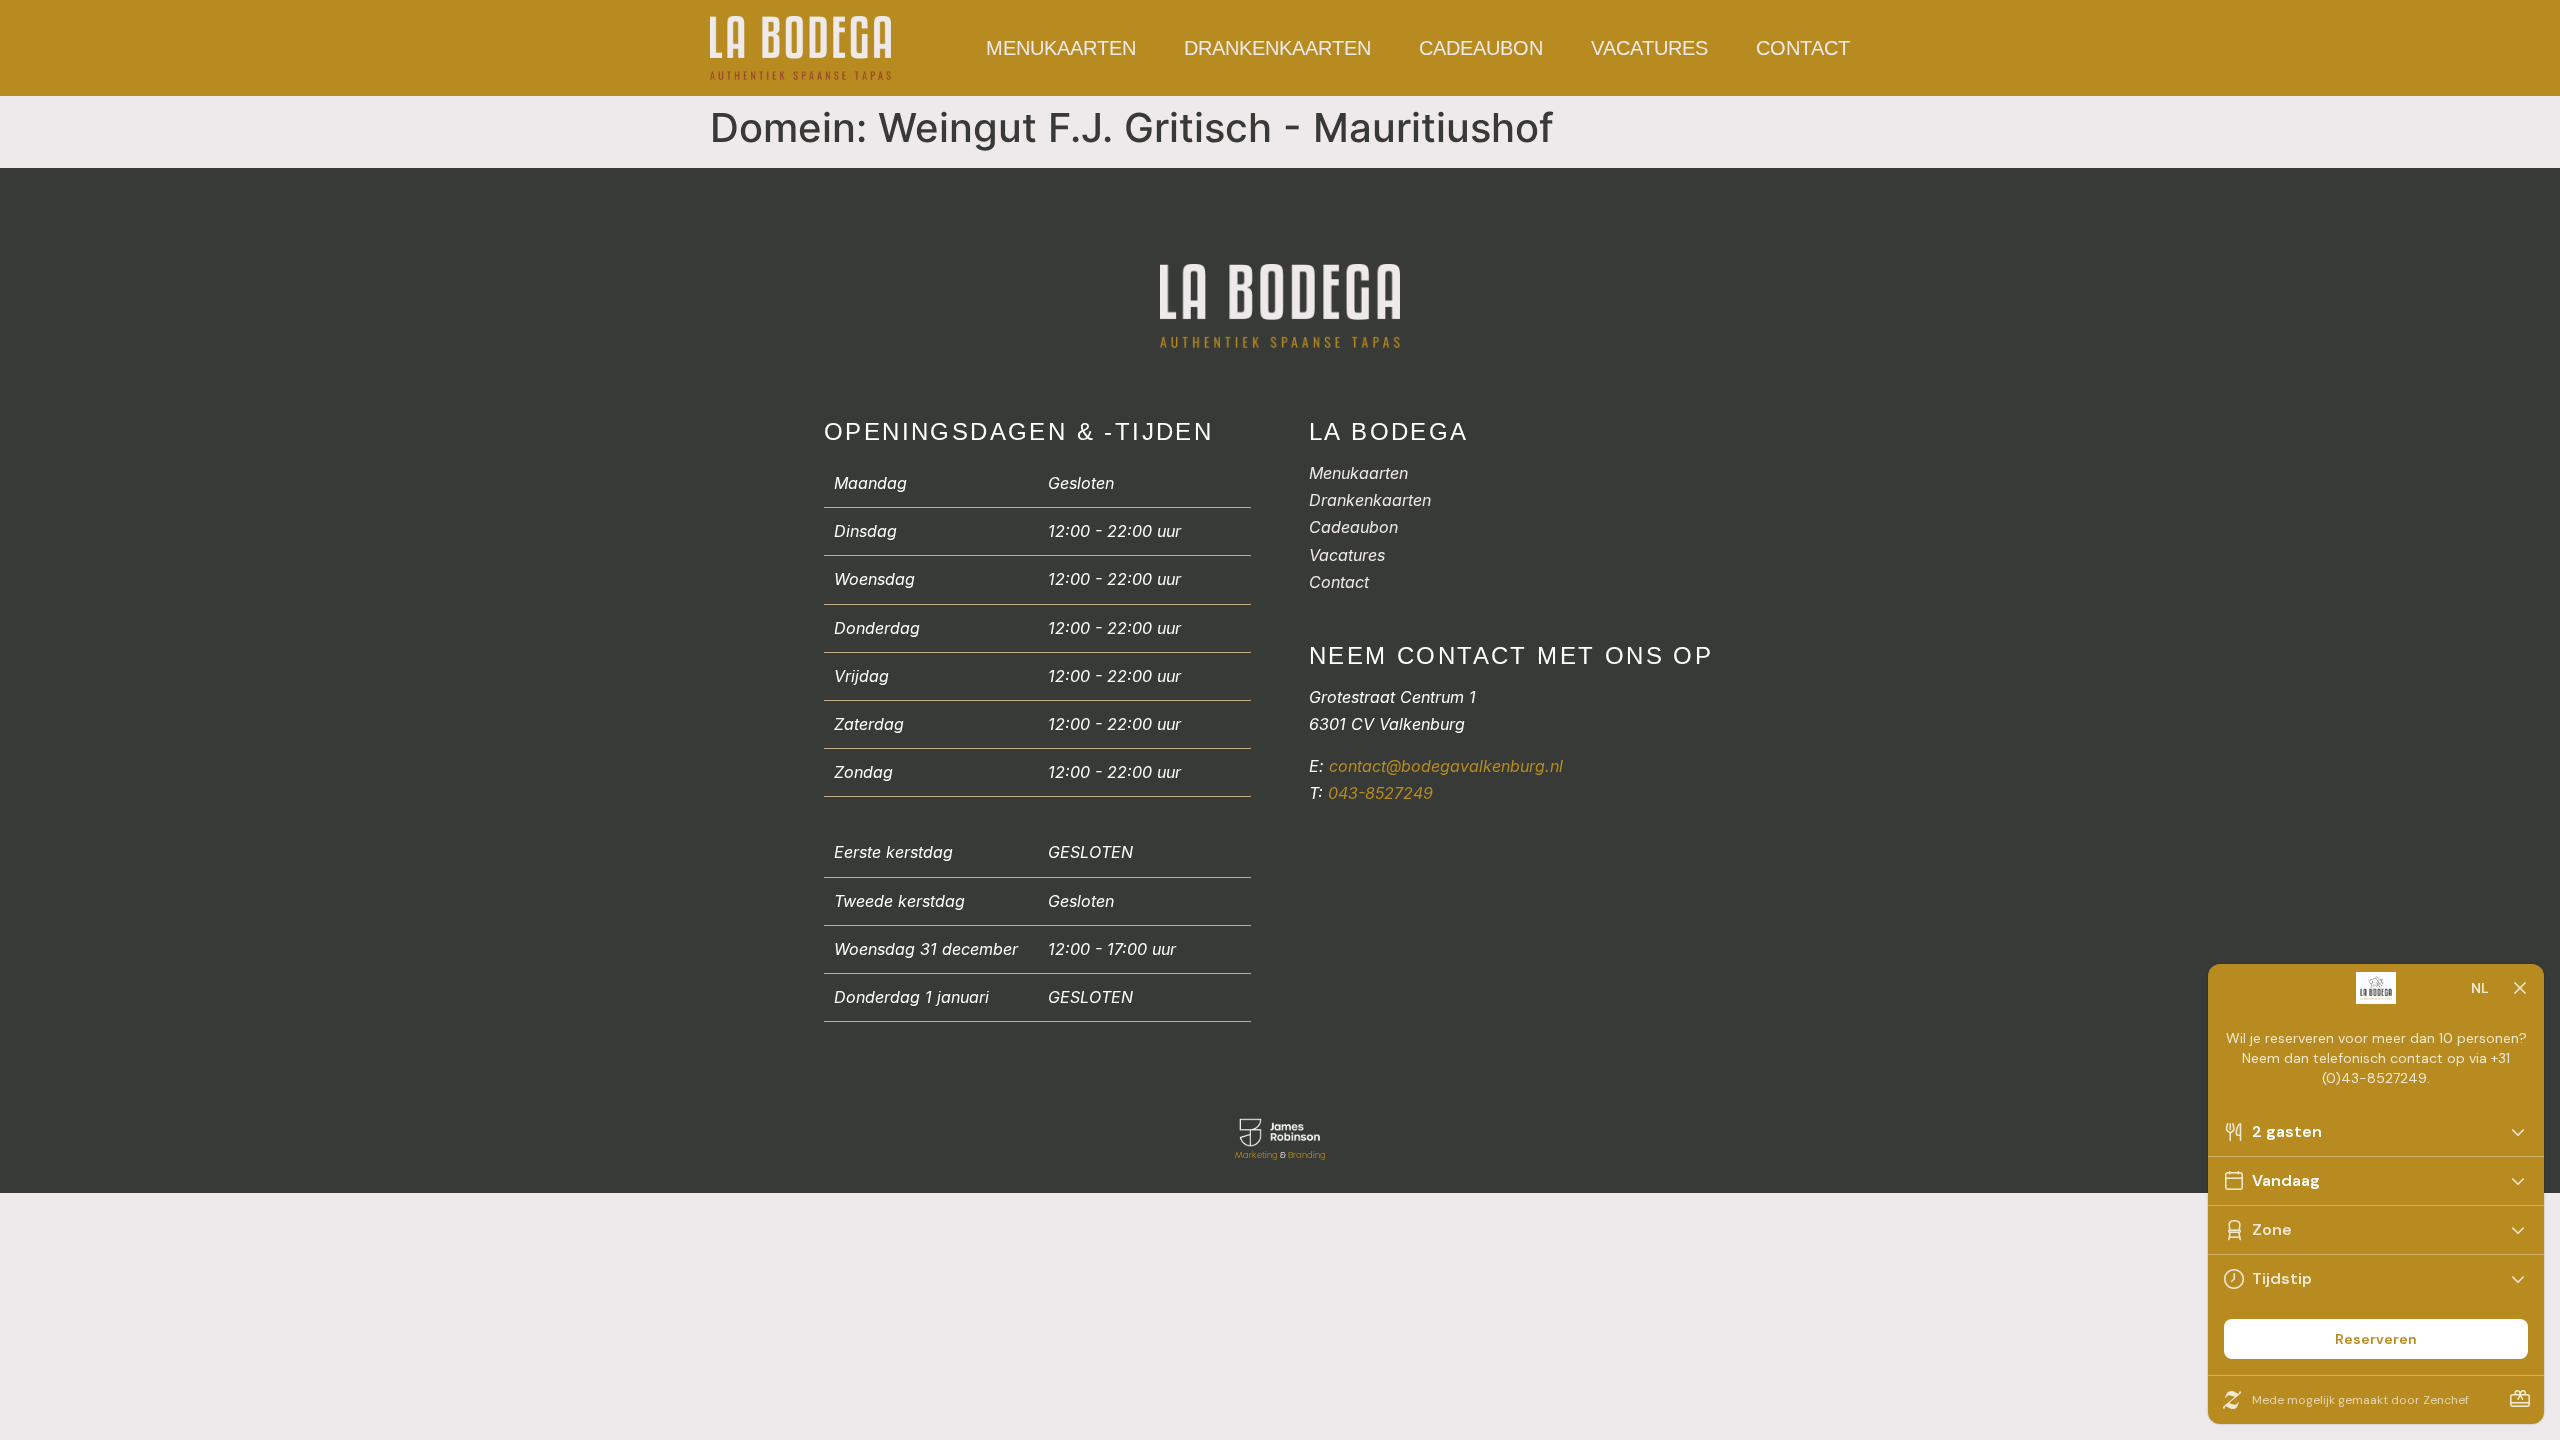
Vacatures (1649, 48)
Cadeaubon (1481, 48)
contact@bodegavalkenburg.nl (1446, 766)
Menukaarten (1061, 48)
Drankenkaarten (1277, 48)
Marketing (1256, 1155)
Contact (1803, 48)
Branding (1307, 1155)
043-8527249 (1380, 793)
